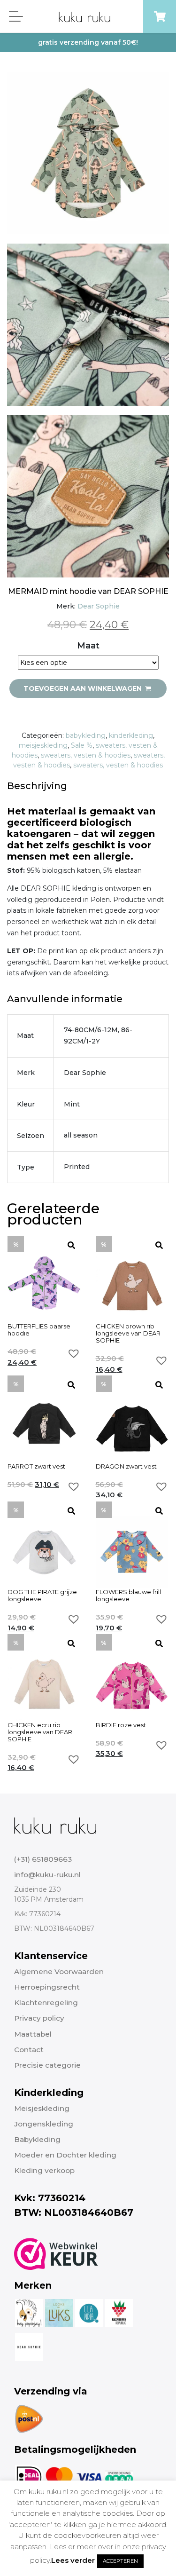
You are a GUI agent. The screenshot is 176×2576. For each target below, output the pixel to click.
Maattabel (33, 2034)
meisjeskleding (43, 745)
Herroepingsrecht (47, 1987)
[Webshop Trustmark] (56, 2254)
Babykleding (37, 2139)
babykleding (86, 735)
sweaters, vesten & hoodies (86, 755)
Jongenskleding (44, 2124)
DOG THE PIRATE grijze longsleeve (42, 1596)
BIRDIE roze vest (121, 1725)
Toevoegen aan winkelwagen (84, 688)
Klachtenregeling (46, 2003)
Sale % (82, 745)
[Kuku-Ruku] (55, 1825)
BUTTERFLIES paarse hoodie (39, 1330)
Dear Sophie (99, 606)
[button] (74, 1353)
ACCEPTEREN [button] (120, 2561)
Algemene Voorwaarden (59, 1972)
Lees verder (73, 2560)
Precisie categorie (47, 2065)
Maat (88, 646)
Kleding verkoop (44, 2170)
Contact (29, 2050)
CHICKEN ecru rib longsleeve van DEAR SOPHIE (40, 1732)
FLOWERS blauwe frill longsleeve (128, 1596)
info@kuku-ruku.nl (47, 1875)
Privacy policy (39, 2018)
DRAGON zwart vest (126, 1466)
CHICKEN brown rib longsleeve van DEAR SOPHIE (128, 1333)
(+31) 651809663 (43, 1859)
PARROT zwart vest (36, 1466)
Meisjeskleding (42, 2108)
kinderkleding (131, 735)
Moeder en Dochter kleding (65, 2155)
